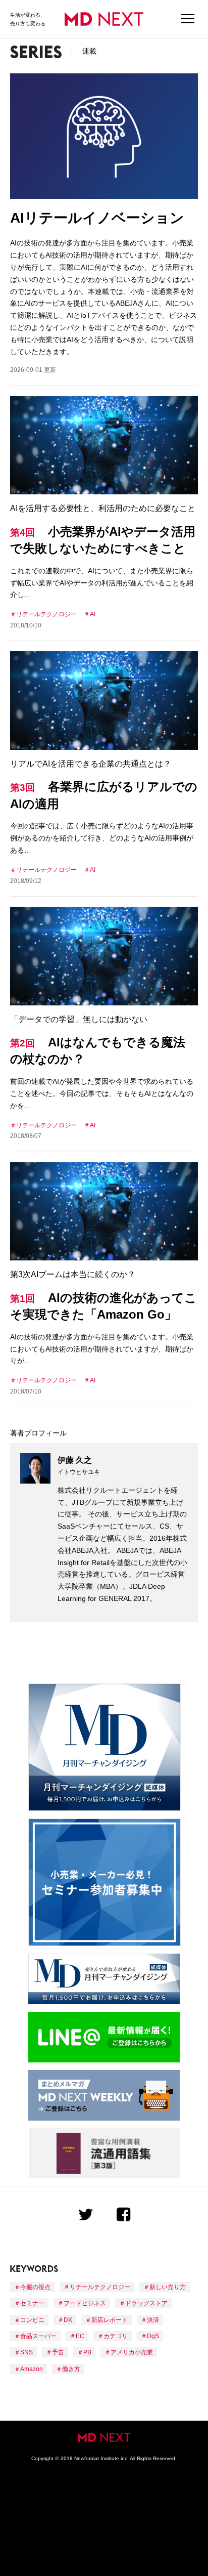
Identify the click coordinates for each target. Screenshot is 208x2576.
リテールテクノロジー (46, 614)
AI (93, 614)
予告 (58, 2352)
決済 (153, 2320)
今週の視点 (35, 2287)
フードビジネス (85, 2303)
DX (68, 2320)
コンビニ (32, 2320)
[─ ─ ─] (188, 19)
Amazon (32, 2369)
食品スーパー (38, 2336)
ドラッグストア (146, 2303)
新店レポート (110, 2320)
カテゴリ (116, 2336)
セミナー (32, 2303)
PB (87, 2352)
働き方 (71, 2369)
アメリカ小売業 (132, 2352)
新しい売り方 (168, 2287)
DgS (153, 2336)
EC (80, 2336)
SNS (27, 2352)
